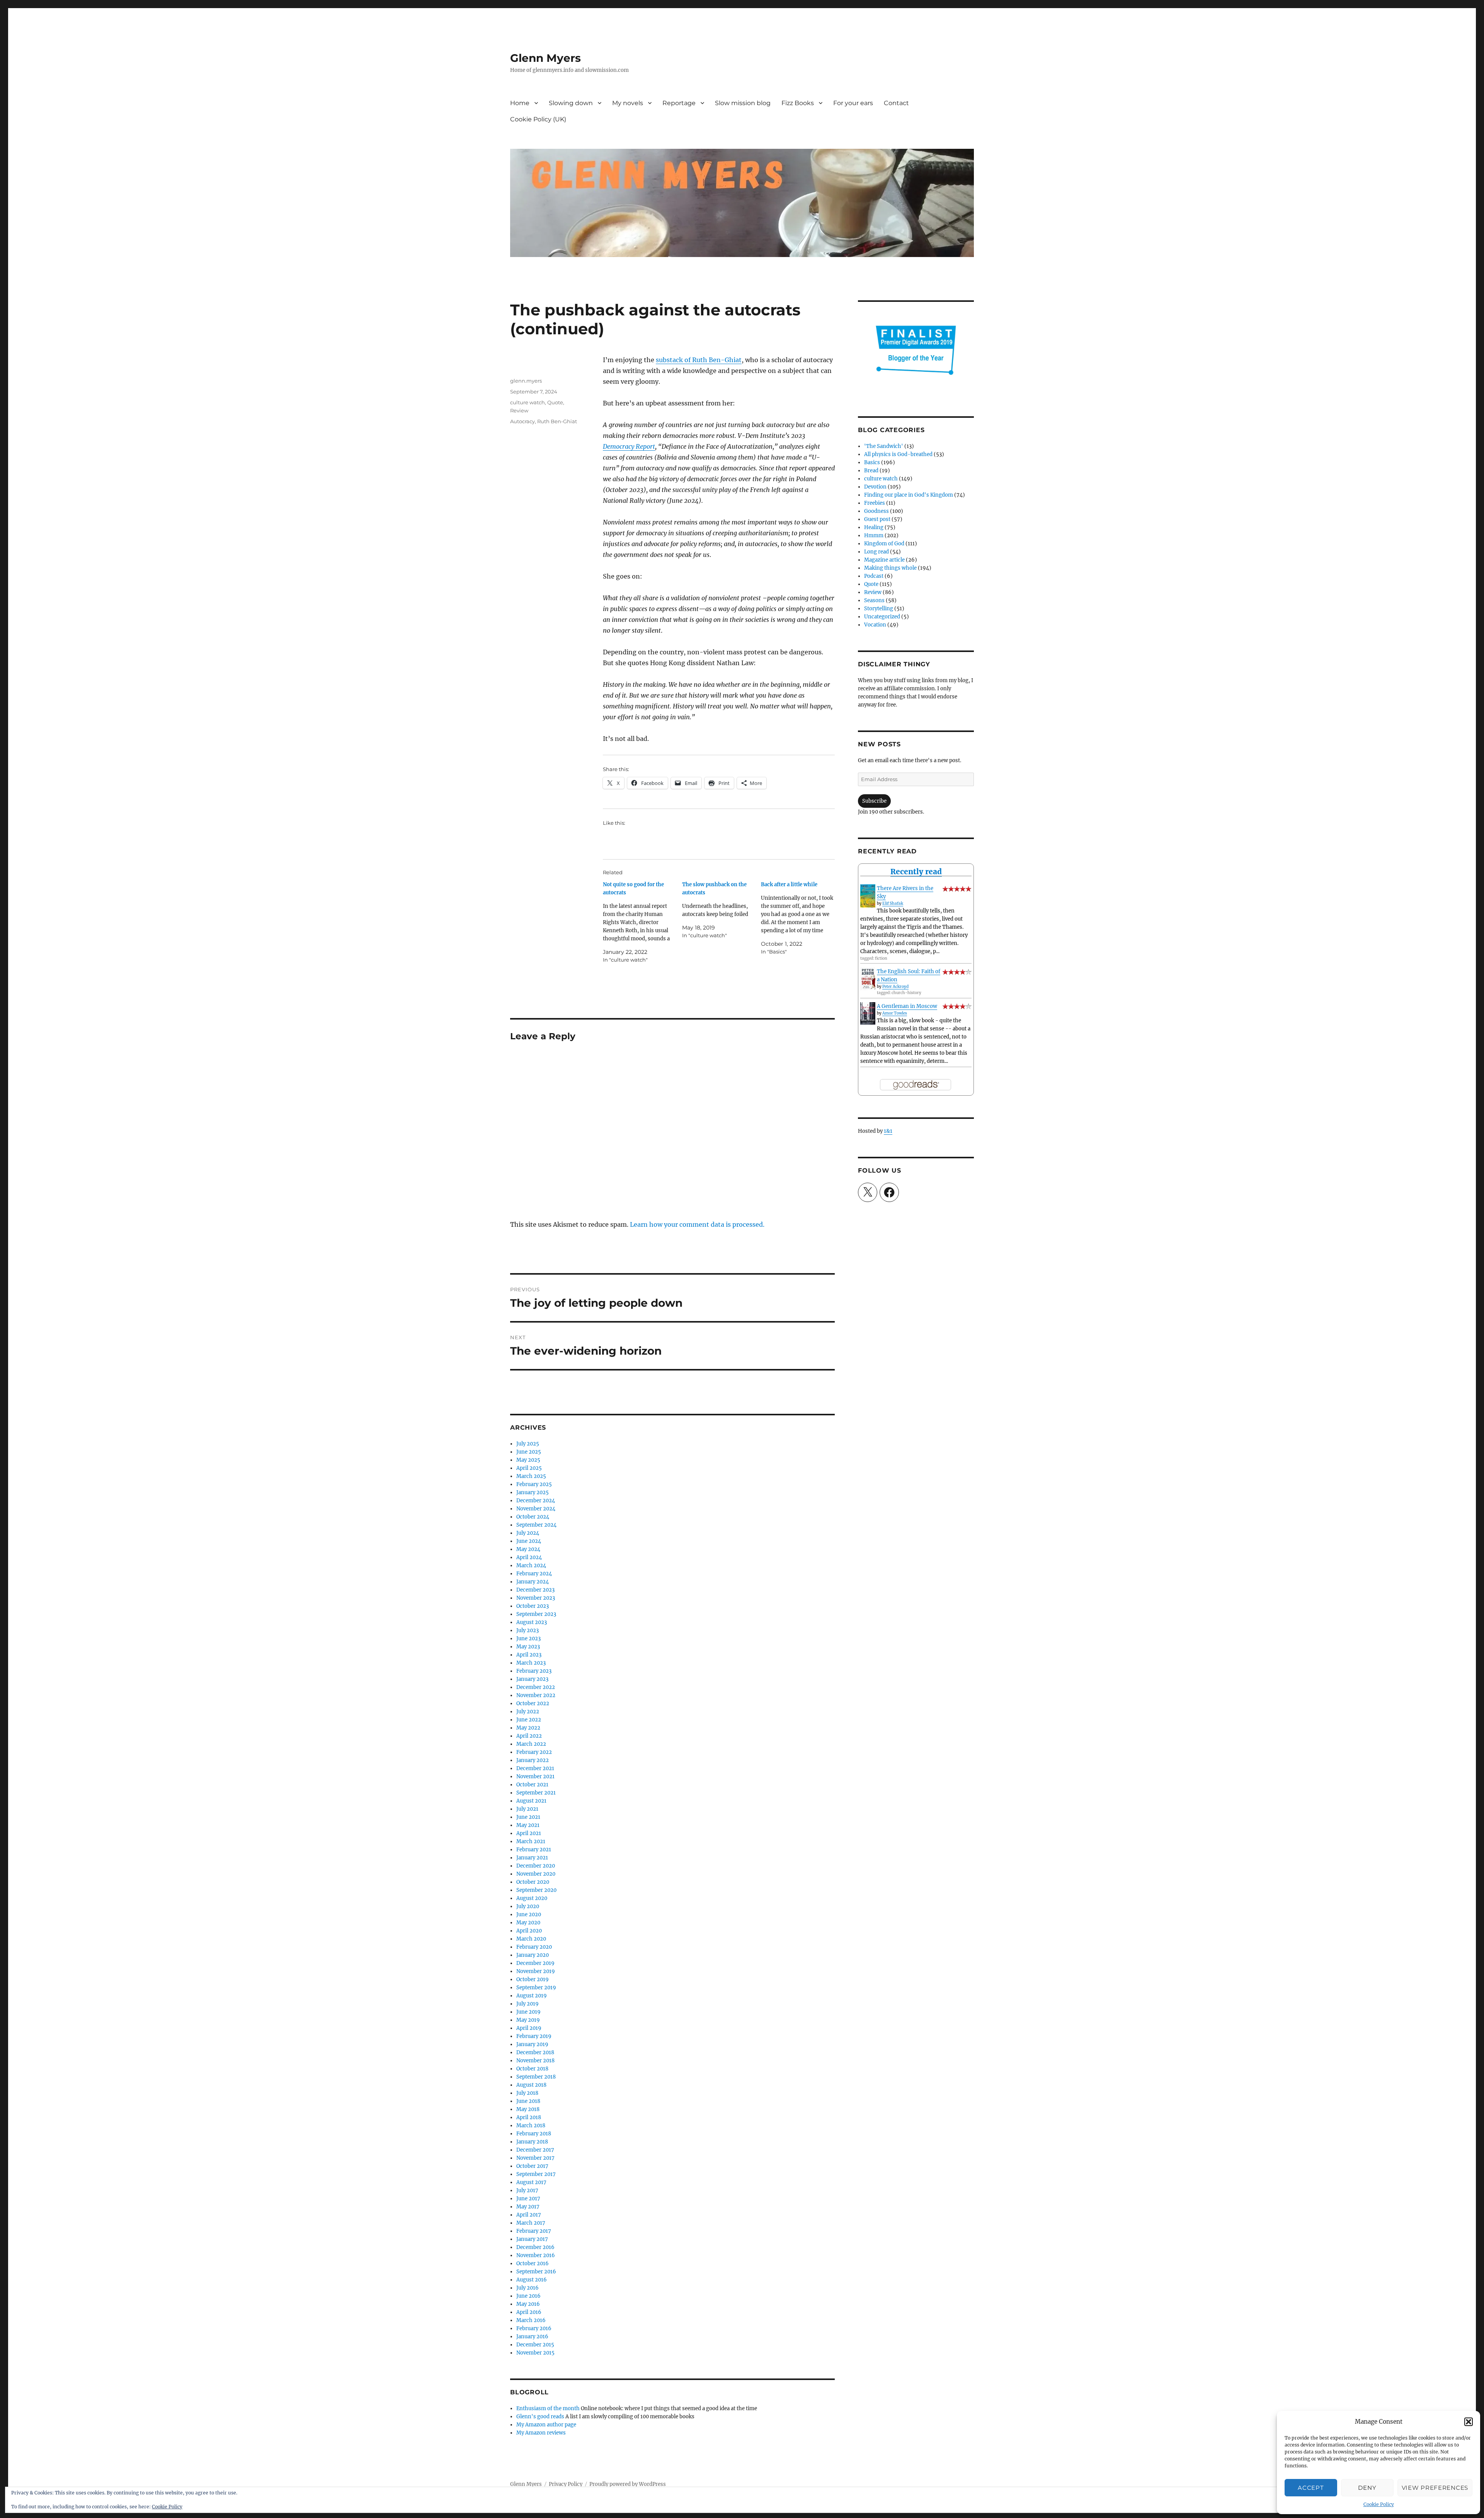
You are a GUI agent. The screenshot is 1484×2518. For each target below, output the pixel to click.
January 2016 (532, 2337)
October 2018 (532, 2069)
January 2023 (532, 1679)
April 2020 (529, 1931)
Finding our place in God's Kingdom (909, 495)
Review (519, 410)
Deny (1367, 2488)
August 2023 (532, 1622)
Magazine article (884, 560)
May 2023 (528, 1647)
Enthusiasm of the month (548, 2408)
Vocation (875, 625)
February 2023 (534, 1671)
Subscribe (874, 801)
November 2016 (536, 2255)
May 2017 (528, 2207)
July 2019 (528, 2004)
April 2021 (529, 1833)
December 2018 (535, 2052)
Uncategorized (882, 617)
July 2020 (528, 1906)
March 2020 (531, 1939)
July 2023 (528, 1630)
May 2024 (528, 1549)
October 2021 (532, 1785)
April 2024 (529, 1557)
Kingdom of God (884, 544)
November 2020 (536, 1874)
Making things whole (890, 568)
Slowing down (571, 103)
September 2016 (536, 2272)
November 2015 (535, 2353)
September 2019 (536, 1988)
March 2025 (531, 1476)
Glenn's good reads (540, 2417)
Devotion (875, 487)
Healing (874, 527)
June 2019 (528, 2012)
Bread (871, 471)
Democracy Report (629, 446)
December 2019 (535, 1963)
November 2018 (535, 2061)
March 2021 (531, 1841)
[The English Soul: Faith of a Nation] (868, 979)
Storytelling (879, 609)
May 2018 (528, 2109)
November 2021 (535, 1777)
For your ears (853, 103)
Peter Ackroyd (895, 987)
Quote (555, 402)
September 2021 (536, 1793)
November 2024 (536, 1509)
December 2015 (535, 2345)
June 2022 (529, 1720)
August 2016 (532, 2280)
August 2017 (531, 2182)
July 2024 (528, 1533)
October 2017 (532, 2166)
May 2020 (528, 1923)
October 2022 (533, 1703)
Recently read (916, 872)
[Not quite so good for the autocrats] (642, 922)
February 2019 (534, 2036)
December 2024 (536, 1501)
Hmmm (874, 535)
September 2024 (536, 1525)
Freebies (875, 503)
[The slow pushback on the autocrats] (722, 910)
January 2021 (532, 1858)
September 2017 (536, 2174)
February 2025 (534, 1484)
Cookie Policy (1379, 2504)
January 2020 (533, 1955)
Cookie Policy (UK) (538, 119)
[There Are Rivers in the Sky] (868, 896)
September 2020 (536, 1890)
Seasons (874, 600)
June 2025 (529, 1452)
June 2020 (529, 1914)
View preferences (1435, 2488)
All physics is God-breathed (898, 454)
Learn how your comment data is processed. (697, 1224)
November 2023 (536, 1598)
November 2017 (535, 2158)
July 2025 (528, 1444)
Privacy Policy (566, 2484)
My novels (628, 103)
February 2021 (534, 1850)
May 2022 (528, 1728)
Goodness (876, 511)
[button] (1469, 2422)
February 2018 (534, 2134)
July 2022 (528, 1712)
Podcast (874, 576)
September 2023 (536, 1614)
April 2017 (529, 2215)
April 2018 (529, 2117)
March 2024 (531, 1565)
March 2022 (531, 1744)
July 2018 (527, 2093)
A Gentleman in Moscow (907, 1006)
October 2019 (533, 1979)
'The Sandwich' (884, 446)
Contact (896, 103)
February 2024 (534, 1574)
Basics (872, 462)
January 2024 (533, 1582)
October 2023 (533, 1606)
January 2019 (532, 2044)
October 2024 (533, 1517)
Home (520, 103)
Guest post (877, 519)
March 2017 (531, 2223)
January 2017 (532, 2239)
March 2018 (531, 2126)
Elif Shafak (893, 903)
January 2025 (533, 1492)
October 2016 (533, 2263)
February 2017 (534, 2231)
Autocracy (522, 421)
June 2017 (528, 2199)
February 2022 (534, 1752)
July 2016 (528, 2288)
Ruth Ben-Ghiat (557, 421)
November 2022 (536, 1695)
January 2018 (532, 2142)
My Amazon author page (546, 2425)
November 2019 (536, 1971)
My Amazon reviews (541, 2433)
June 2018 (528, 2101)
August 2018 (531, 2085)
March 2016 (531, 2320)
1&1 (888, 1131)
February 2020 (534, 1947)
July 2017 (527, 2190)
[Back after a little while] (801, 918)
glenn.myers (526, 381)
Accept (1311, 2488)
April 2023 (529, 1655)
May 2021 (528, 1825)
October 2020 (533, 1882)
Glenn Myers (545, 58)
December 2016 (535, 2247)
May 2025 (528, 1460)
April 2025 (529, 1468)
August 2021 (531, 1801)
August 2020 (532, 1898)
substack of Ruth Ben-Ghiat (699, 360)
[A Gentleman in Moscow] (868, 1014)
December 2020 (536, 1866)
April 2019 (529, 2028)
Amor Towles (895, 1013)
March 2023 (531, 1663)
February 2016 (534, 2328)
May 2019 (528, 2020)
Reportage (679, 103)
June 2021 (528, 1817)
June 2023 (528, 1639)
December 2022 (536, 1687)
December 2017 (535, 2150)
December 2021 (535, 1768)
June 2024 (529, 1541)
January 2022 (533, 1760)
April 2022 (529, 1736)
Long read (876, 552)
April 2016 (529, 2312)
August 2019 (532, 1996)
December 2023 (535, 1590)
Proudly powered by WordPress (628, 2484)
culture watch (528, 402)
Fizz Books (798, 103)
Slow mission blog (743, 103)
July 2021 (527, 1809)
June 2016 (528, 2296)
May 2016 (528, 2304)
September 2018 (536, 2077)
